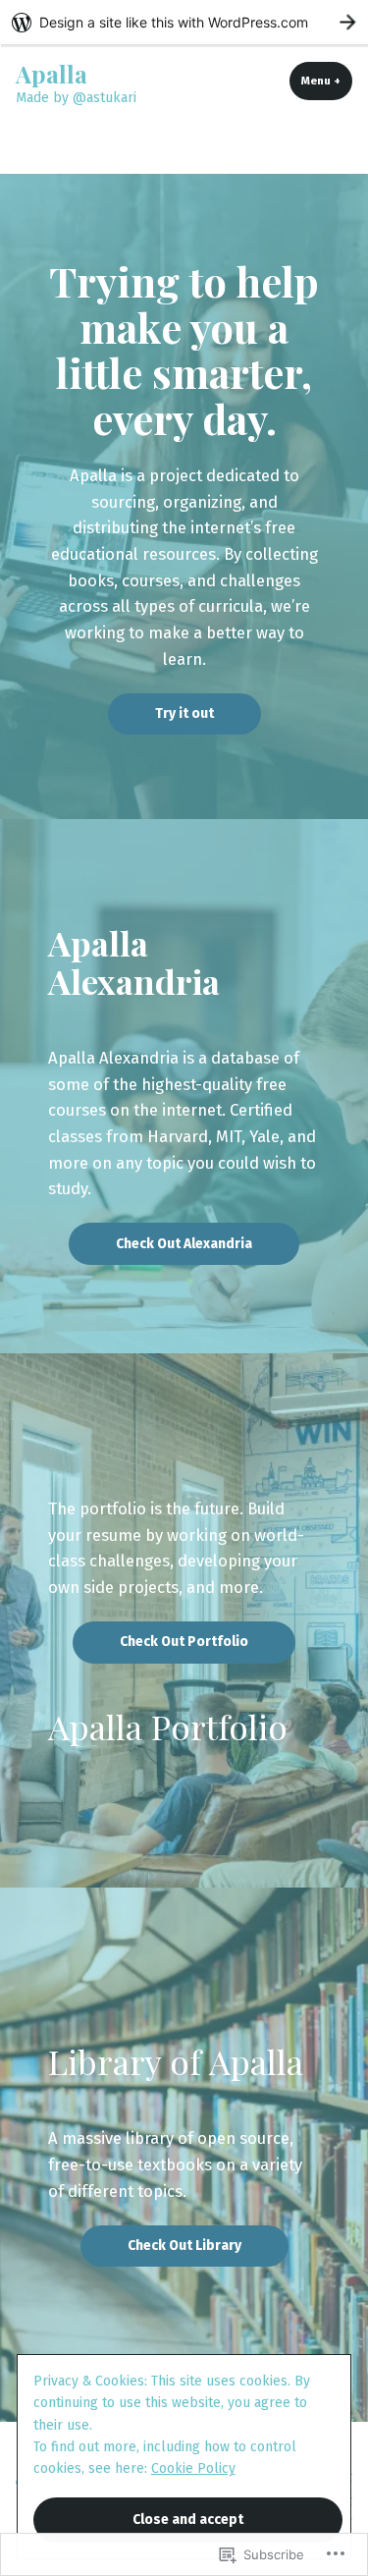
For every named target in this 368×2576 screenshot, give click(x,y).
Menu (327, 81)
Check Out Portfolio (184, 1642)
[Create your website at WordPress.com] (184, 22)
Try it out (184, 713)
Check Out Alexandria (184, 1244)
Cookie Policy (193, 2468)
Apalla (52, 74)
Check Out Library (184, 2246)
